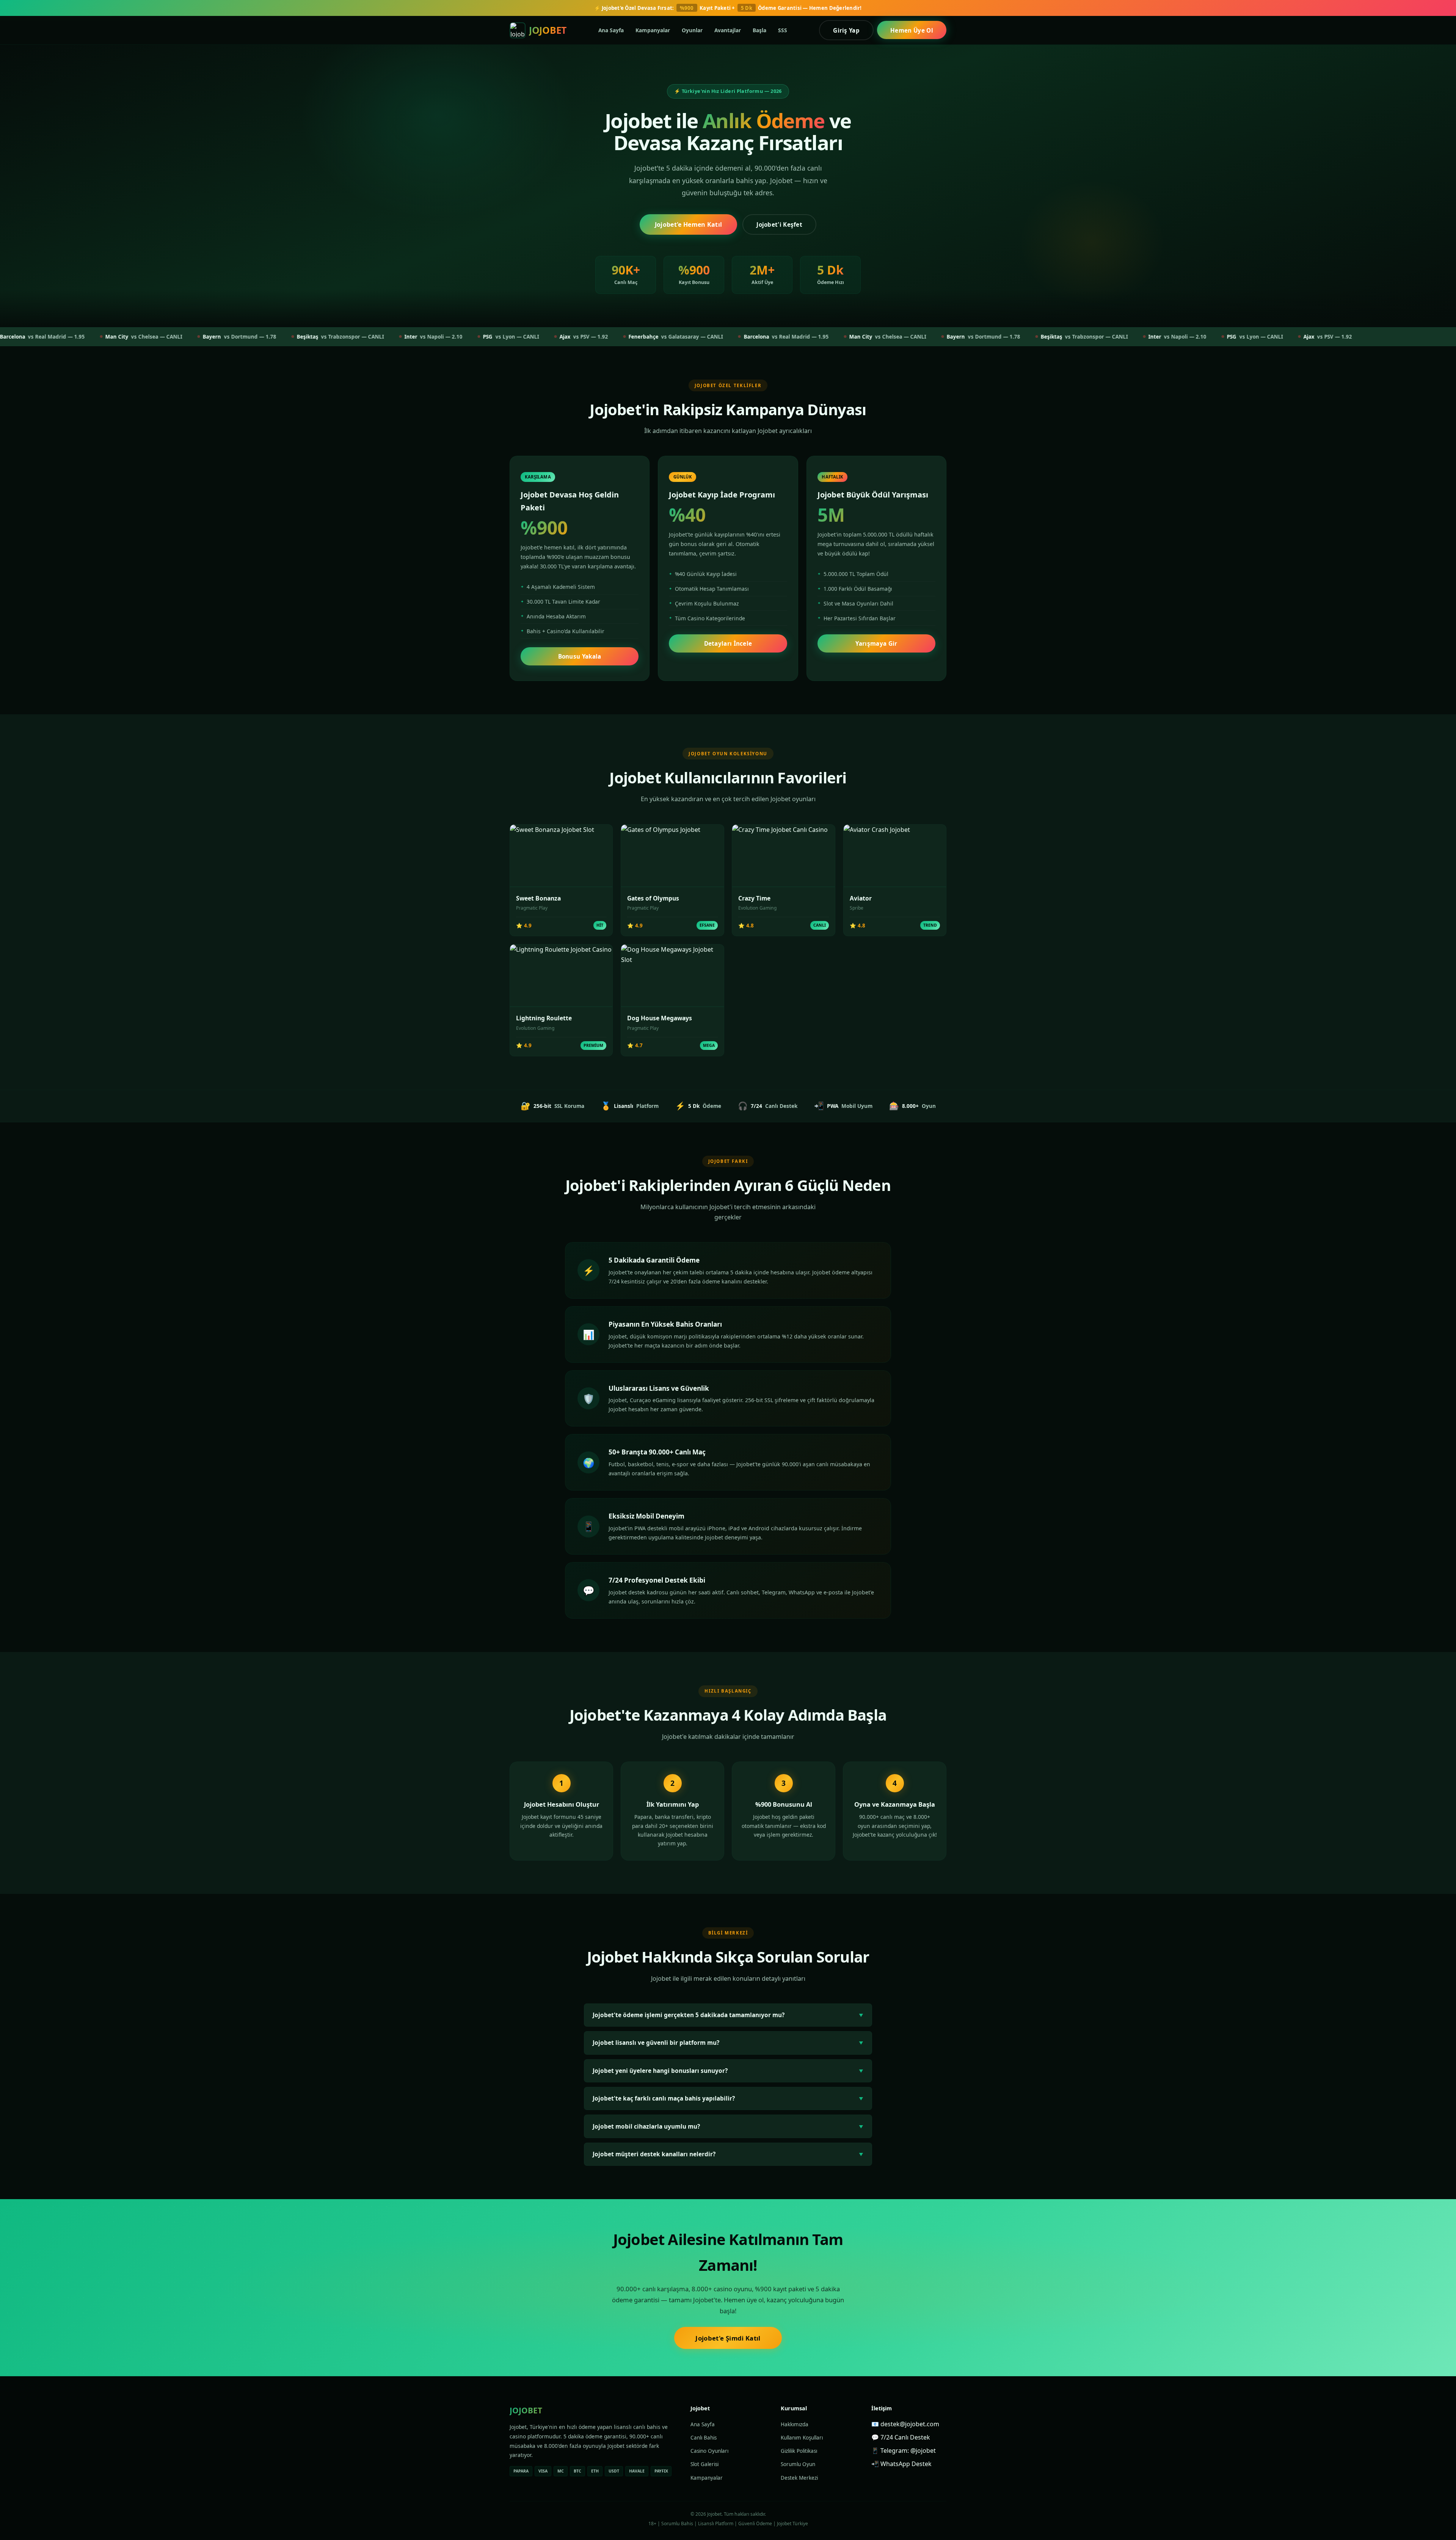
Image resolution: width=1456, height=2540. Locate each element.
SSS (783, 30)
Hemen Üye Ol (912, 30)
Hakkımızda (795, 2424)
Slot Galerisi (704, 2464)
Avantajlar (728, 30)
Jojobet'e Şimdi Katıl (728, 2338)
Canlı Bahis (704, 2438)
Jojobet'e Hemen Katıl (689, 224)
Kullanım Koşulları (802, 2438)
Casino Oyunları (709, 2451)
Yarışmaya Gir (876, 643)
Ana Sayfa (611, 30)
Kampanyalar (653, 30)
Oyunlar (692, 30)
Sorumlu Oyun (798, 2464)
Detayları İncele (728, 643)
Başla (759, 30)
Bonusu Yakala (580, 656)
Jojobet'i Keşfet (779, 224)
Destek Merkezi (799, 2478)
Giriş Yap (846, 30)
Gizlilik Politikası (799, 2451)
